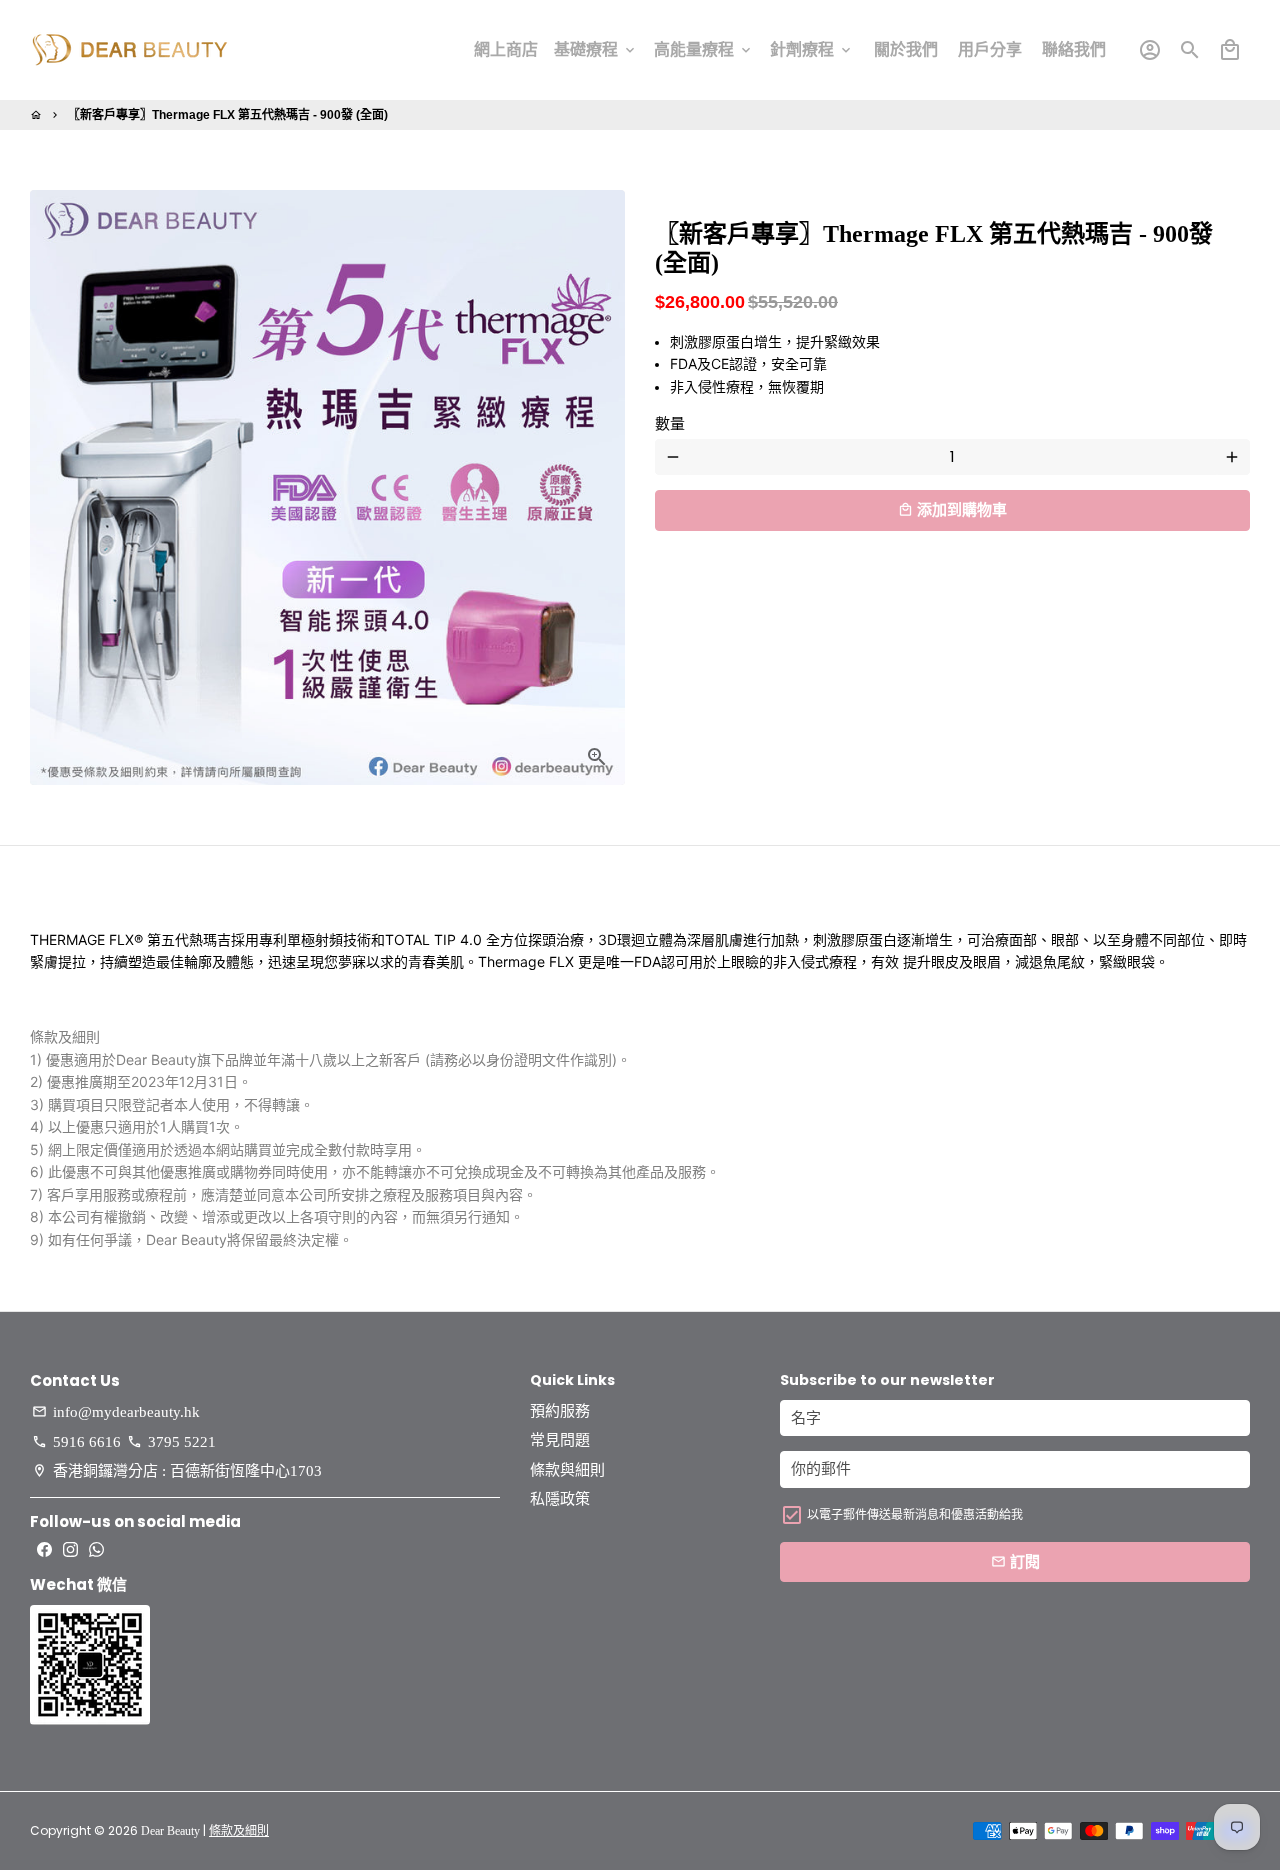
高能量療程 (704, 49)
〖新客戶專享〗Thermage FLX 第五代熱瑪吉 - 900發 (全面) (228, 115)
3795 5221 (171, 1442)
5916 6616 (76, 1442)
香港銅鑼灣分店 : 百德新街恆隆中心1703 (177, 1471)
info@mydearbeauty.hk (116, 1412)
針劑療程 (812, 49)
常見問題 (560, 1440)
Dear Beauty (170, 1831)
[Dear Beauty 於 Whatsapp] (96, 1549)
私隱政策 (560, 1499)
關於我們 (906, 49)
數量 (670, 423)
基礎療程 (596, 49)
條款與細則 (567, 1470)
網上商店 (506, 49)
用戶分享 (990, 49)
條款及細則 (239, 1831)
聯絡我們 (1074, 49)
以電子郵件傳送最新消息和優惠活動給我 (915, 1514)
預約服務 (560, 1411)
